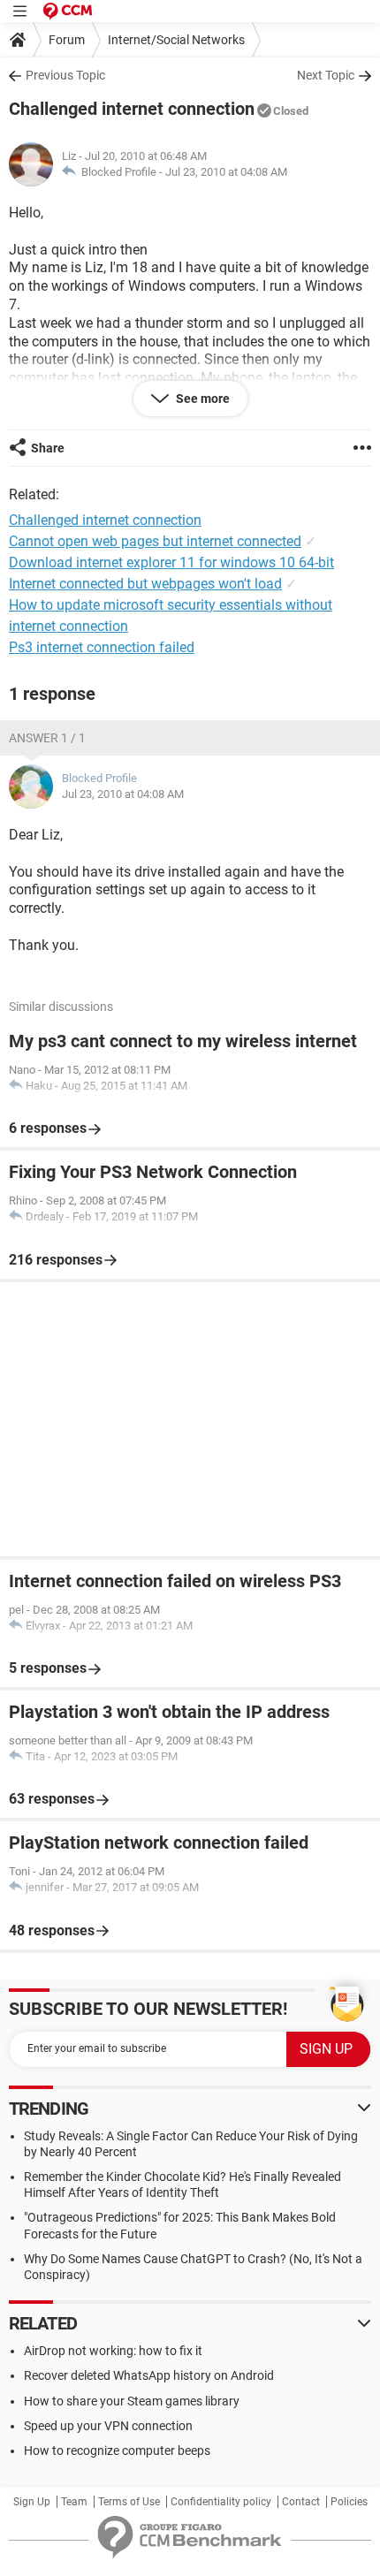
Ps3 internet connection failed (102, 647)
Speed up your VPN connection (108, 2426)
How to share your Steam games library (132, 2401)
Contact (301, 2502)
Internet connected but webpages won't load (145, 584)
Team (74, 2502)
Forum (67, 40)
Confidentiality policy (221, 2502)
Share (48, 448)
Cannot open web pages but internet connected (155, 541)
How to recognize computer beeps (117, 2451)
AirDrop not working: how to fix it (113, 2351)
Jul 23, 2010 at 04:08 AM (226, 172)
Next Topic (326, 75)
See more (201, 399)
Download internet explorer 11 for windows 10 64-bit (171, 562)
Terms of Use (129, 2502)
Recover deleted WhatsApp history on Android (149, 2375)
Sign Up (32, 2502)
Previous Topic (65, 75)
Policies (349, 2502)
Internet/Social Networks (176, 40)
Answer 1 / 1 (47, 738)
